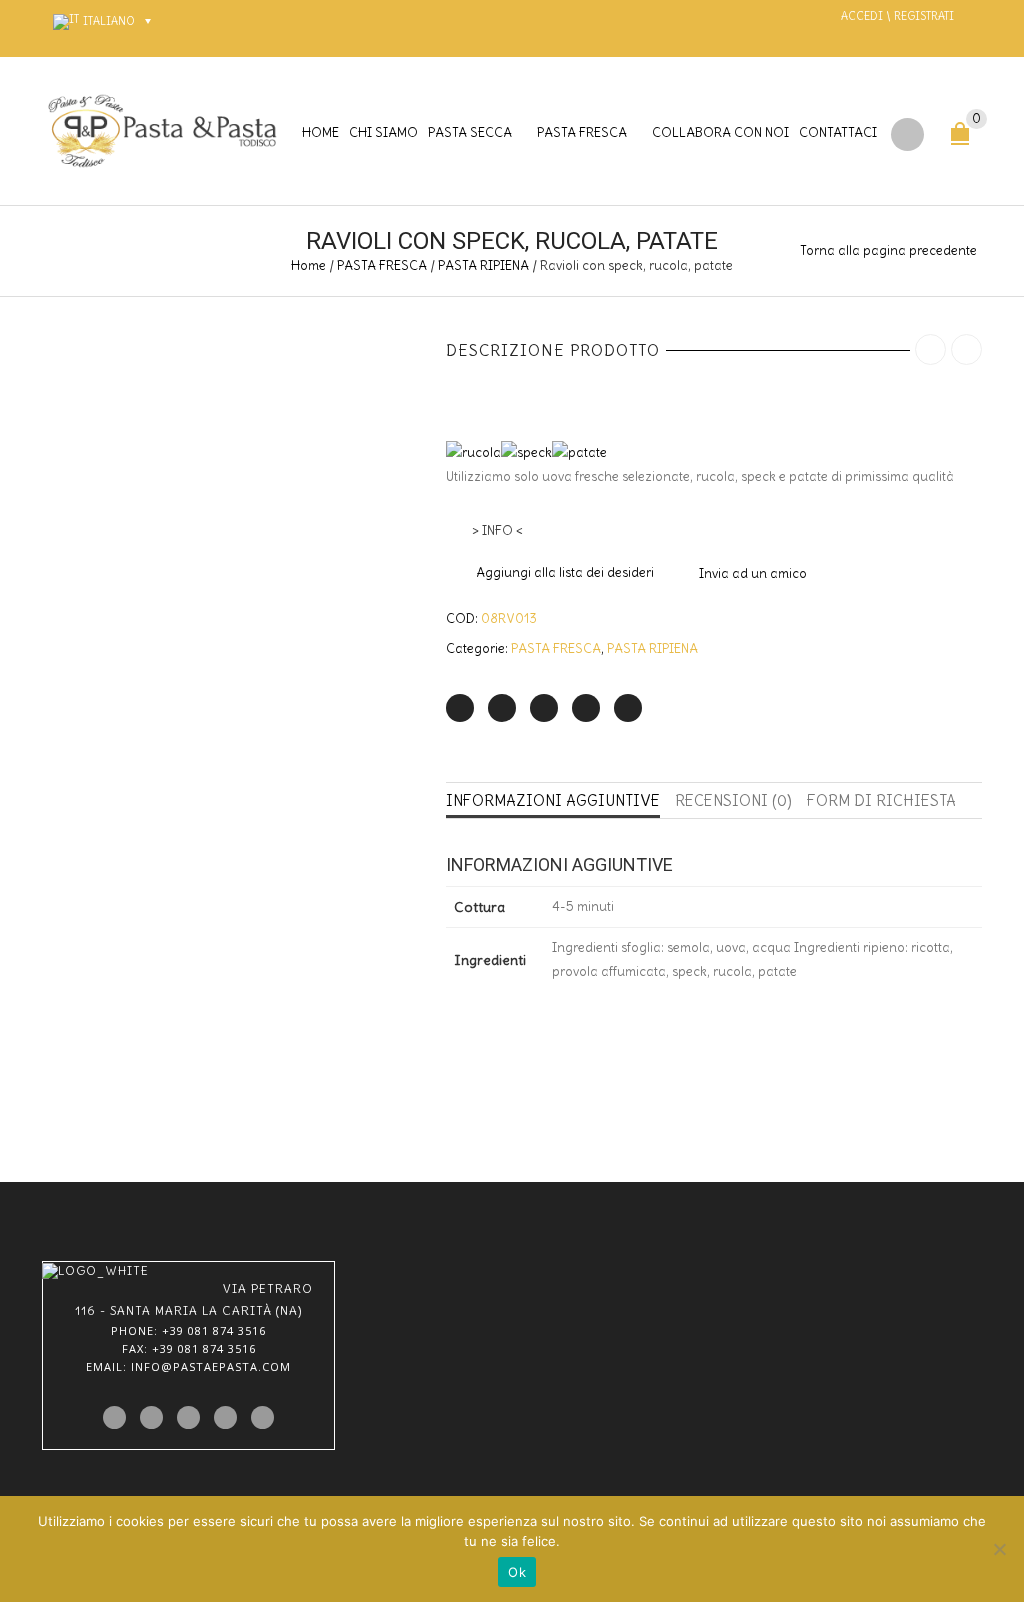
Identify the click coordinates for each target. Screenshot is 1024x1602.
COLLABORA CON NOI (720, 132)
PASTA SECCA (470, 132)
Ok (517, 1572)
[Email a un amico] (628, 708)
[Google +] (586, 708)
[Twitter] (460, 708)
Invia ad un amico (753, 573)
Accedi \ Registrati (897, 16)
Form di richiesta (881, 800)
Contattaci (838, 132)
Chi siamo (383, 132)
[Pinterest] (544, 708)
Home (320, 132)
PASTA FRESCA (582, 132)
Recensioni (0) (733, 800)
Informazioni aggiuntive (553, 800)
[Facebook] (502, 708)
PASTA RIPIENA (483, 265)
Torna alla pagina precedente (888, 250)
